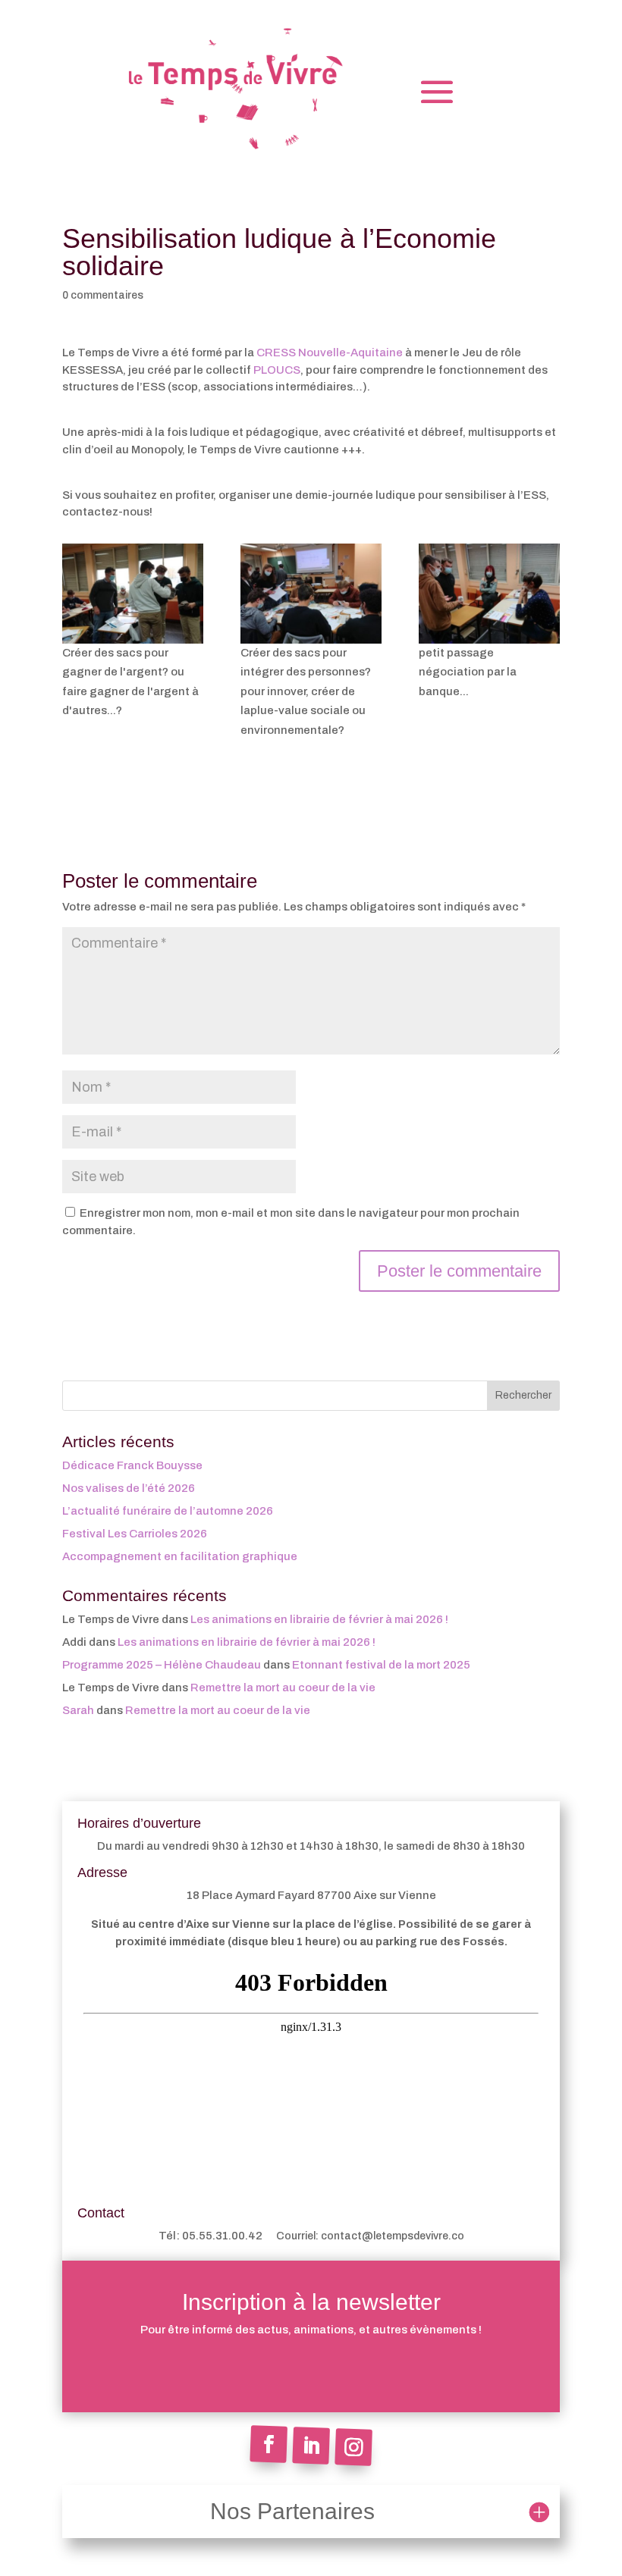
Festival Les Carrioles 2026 (135, 1534)
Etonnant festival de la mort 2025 (381, 1665)
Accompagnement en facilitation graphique (180, 1556)
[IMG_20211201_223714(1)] (489, 594)
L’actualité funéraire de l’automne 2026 (168, 1511)
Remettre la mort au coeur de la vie (283, 1688)
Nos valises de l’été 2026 (129, 1488)
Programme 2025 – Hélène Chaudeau (162, 1665)
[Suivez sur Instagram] (353, 2447)
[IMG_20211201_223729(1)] (133, 594)
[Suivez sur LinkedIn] (311, 2446)
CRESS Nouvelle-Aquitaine (330, 353)
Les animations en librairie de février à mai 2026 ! (319, 1619)
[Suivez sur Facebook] (269, 2444)
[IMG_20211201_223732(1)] (311, 594)
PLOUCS (277, 370)
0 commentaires (103, 295)
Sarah (78, 1710)
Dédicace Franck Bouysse (132, 1465)
